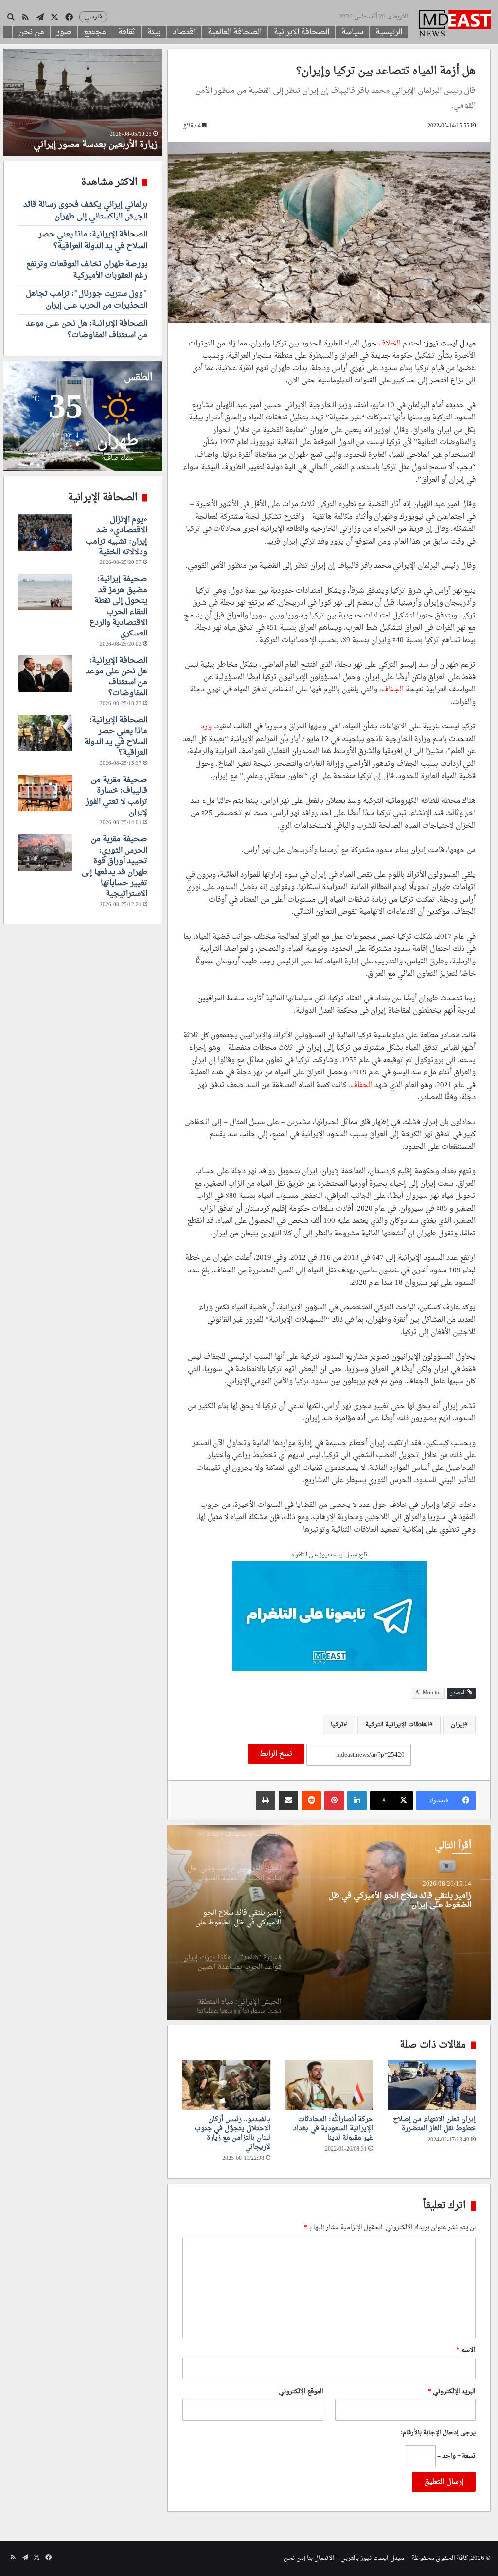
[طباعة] (266, 1800)
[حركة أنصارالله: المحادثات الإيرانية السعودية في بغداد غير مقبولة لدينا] (329, 2085)
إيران (458, 1725)
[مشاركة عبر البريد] (288, 1800)
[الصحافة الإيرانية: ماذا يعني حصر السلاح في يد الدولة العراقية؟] (45, 733)
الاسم (466, 2350)
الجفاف (392, 690)
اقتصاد (184, 32)
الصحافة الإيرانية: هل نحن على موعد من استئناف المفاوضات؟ (87, 329)
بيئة (154, 32)
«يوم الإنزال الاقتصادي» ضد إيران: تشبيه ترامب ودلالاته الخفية (116, 536)
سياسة (352, 32)
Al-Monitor (428, 1693)
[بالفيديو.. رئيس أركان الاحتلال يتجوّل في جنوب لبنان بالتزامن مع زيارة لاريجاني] (226, 2085)
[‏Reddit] (311, 1800)
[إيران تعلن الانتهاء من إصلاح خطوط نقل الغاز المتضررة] (432, 2085)
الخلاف (390, 344)
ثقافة (127, 32)
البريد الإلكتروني (452, 2391)
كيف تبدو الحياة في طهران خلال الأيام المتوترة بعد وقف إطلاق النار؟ (87, 139)
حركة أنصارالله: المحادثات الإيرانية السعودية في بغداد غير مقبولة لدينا (333, 2129)
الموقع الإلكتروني (301, 2391)
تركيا (337, 1725)
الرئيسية (389, 32)
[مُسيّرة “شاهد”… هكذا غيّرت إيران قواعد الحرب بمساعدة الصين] (329, 1923)
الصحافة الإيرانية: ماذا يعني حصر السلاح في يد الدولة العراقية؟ (93, 240)
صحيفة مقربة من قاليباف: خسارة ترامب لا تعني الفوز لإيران (116, 796)
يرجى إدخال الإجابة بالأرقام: (438, 2433)
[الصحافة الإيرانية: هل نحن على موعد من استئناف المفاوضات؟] (45, 674)
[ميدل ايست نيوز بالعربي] (455, 24)
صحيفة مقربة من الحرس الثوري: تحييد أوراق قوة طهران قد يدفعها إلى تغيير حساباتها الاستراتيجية (115, 867)
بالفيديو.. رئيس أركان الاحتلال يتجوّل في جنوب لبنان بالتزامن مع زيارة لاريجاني (232, 2133)
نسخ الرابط (276, 1754)
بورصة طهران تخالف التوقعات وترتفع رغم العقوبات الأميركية (87, 270)
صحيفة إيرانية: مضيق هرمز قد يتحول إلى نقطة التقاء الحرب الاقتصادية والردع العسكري (118, 606)
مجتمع (95, 32)
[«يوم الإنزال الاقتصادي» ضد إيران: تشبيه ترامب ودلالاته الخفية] (45, 533)
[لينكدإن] (357, 1800)
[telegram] (329, 1617)
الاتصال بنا (321, 2558)
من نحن (31, 32)
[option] (329, 1923)
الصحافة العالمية (235, 32)
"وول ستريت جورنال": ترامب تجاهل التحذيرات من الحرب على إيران (87, 300)
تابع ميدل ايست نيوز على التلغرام (329, 1555)
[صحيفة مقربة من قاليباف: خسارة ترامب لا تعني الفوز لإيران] (45, 793)
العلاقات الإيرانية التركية (397, 1725)
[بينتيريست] (334, 1800)
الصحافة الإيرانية (302, 32)
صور (64, 32)
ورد (206, 727)
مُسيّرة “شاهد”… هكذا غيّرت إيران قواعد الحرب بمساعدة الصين (393, 1901)
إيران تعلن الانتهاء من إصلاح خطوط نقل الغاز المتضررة (434, 2124)
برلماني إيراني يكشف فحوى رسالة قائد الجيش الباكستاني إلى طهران (85, 211)
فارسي (93, 17)
